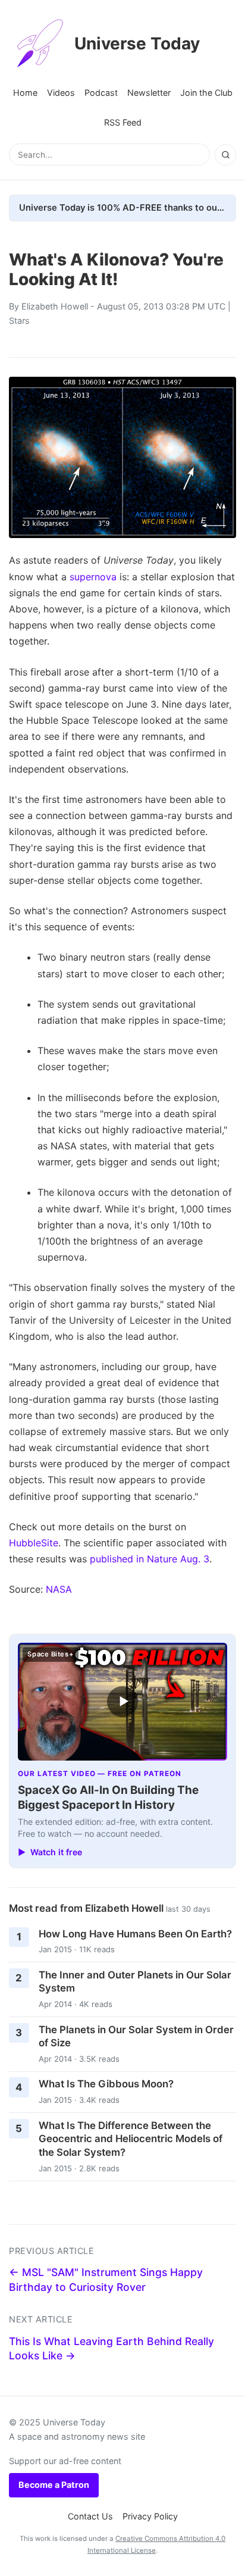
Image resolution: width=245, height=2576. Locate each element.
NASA (59, 1589)
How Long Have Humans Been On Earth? (135, 1934)
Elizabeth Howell (55, 306)
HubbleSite (34, 1543)
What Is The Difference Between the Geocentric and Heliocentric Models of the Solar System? (131, 2139)
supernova (93, 577)
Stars (19, 321)
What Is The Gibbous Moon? (106, 2084)
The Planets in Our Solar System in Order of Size (136, 2036)
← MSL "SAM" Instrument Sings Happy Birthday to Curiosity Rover (106, 2280)
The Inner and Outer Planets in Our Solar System (135, 1982)
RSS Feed (123, 122)
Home (25, 93)
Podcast (101, 93)
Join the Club (206, 93)
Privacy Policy (150, 2516)
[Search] (225, 155)
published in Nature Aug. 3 (150, 1559)
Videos (61, 93)
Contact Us (90, 2516)
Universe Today (137, 43)
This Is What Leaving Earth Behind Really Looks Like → (111, 2349)
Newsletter (149, 93)
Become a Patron (54, 2485)
